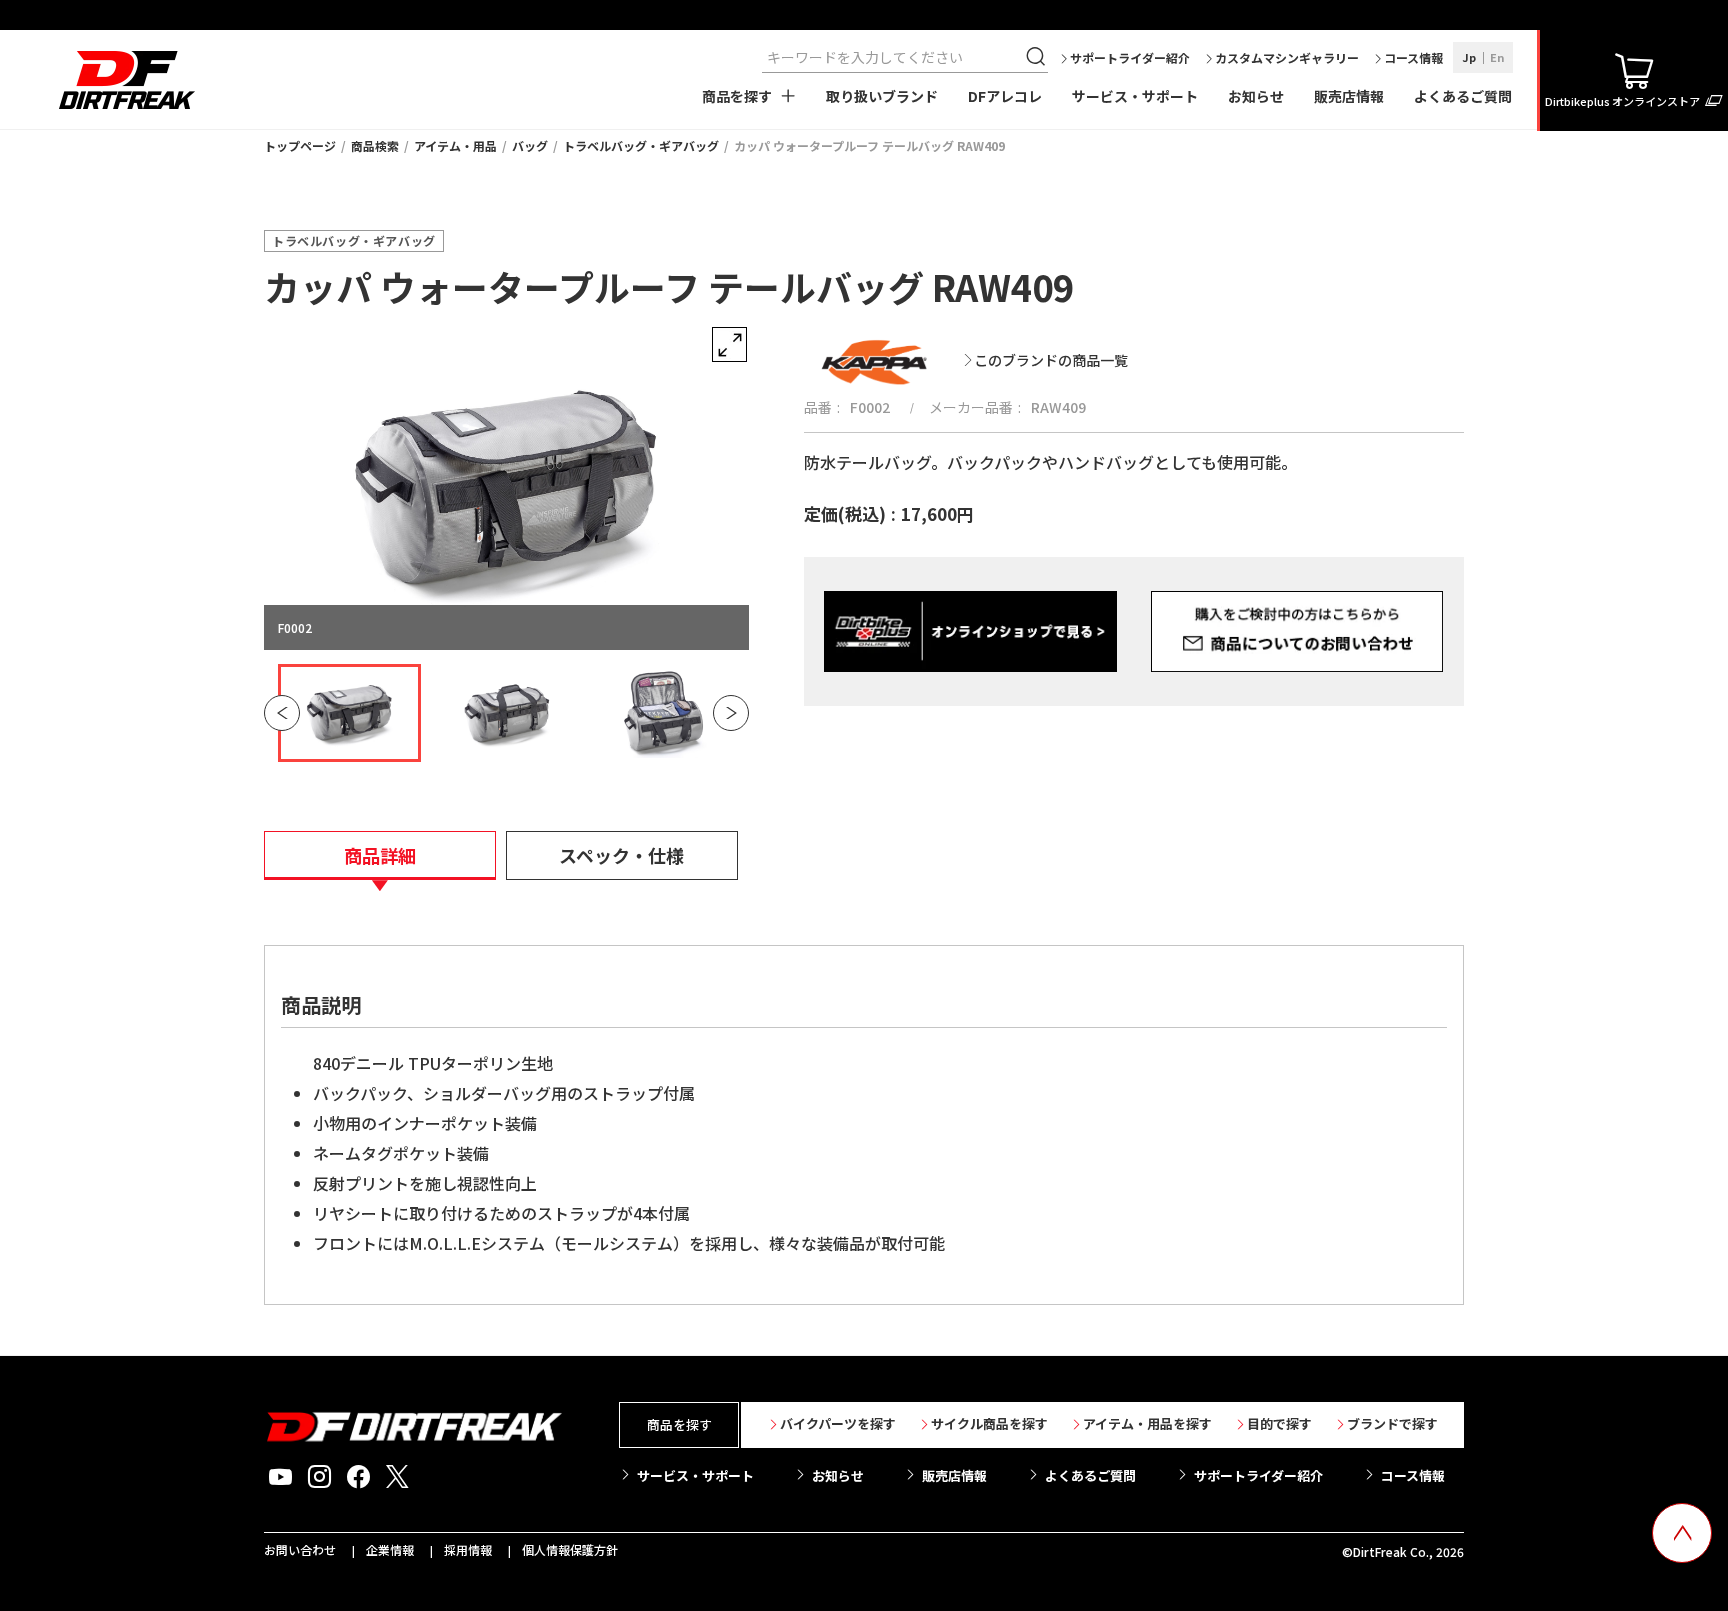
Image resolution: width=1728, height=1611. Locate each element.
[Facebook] (358, 1477)
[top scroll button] (1682, 1533)
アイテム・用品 (455, 145)
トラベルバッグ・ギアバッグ (641, 145)
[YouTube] (280, 1477)
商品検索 (375, 145)
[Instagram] (319, 1477)
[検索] (1038, 57)
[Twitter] (397, 1477)
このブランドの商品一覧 (1051, 360)
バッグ (530, 145)
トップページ (300, 145)
